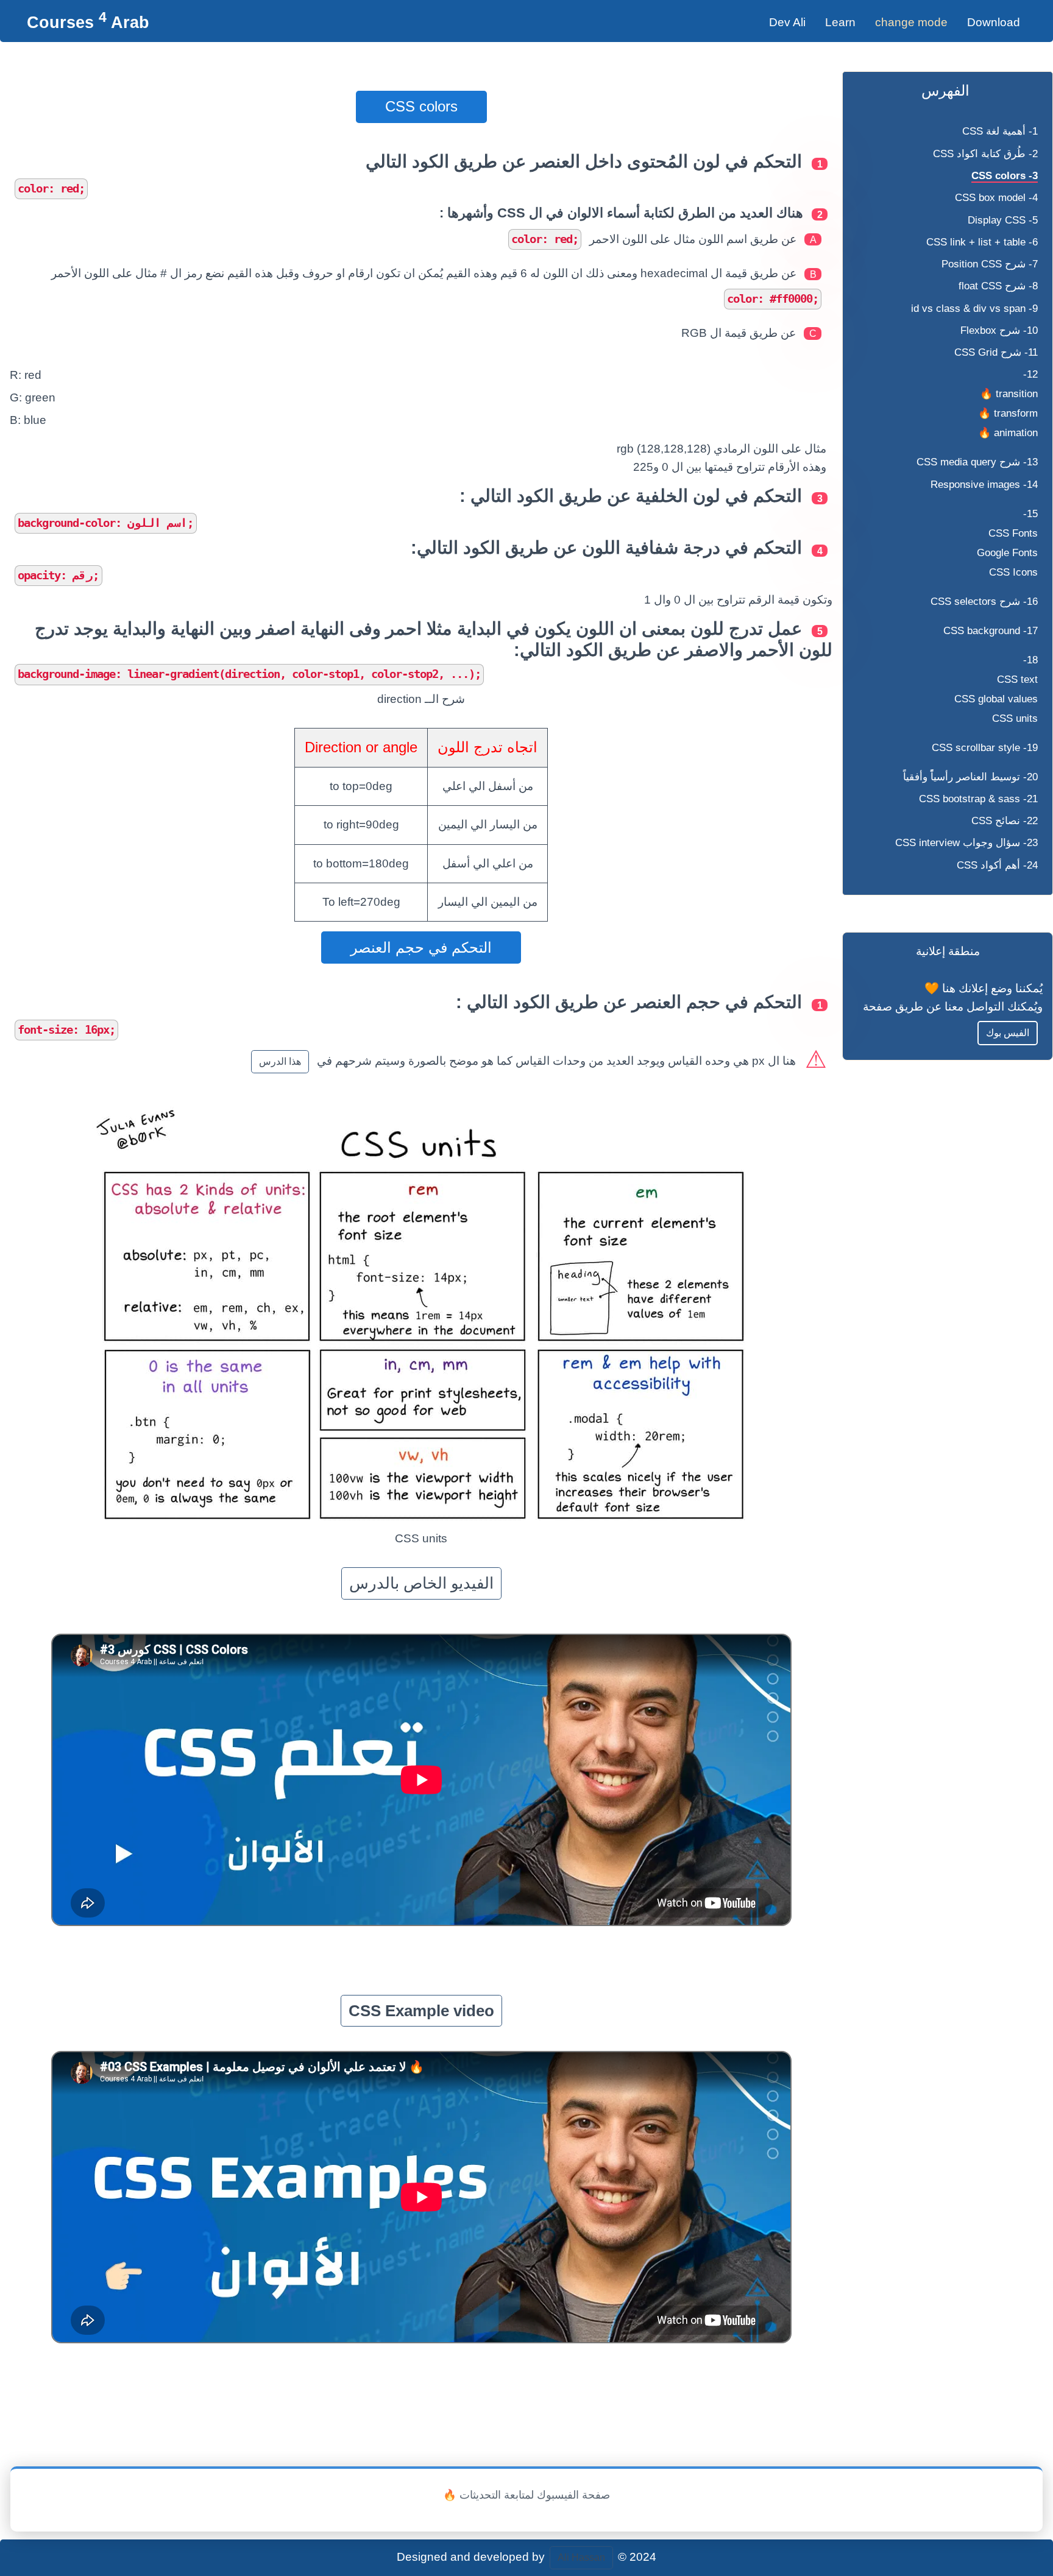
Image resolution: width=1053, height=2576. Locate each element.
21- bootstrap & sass (978, 799)
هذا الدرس (280, 1061)
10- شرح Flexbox (999, 330)
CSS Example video (421, 2011)
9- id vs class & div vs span (974, 309)
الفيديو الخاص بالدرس (421, 1583)
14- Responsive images (984, 485)
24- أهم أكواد (997, 865)
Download (994, 22)
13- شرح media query (977, 462)
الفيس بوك (1008, 1033)
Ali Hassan (581, 2557)
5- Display (1003, 220)
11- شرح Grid (996, 352)
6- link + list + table (982, 242)
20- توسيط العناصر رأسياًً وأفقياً (970, 777)
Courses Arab (88, 22)
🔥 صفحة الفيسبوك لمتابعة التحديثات (526, 2495)
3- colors (1005, 176)
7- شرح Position (990, 264)
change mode (911, 22)
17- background (991, 631)
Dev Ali (787, 22)
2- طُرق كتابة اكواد (985, 154)
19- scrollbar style (985, 748)
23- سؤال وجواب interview (966, 843)
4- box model (996, 198)
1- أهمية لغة (1000, 131)
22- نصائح (1005, 821)
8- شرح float (998, 286)
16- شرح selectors (984, 602)
